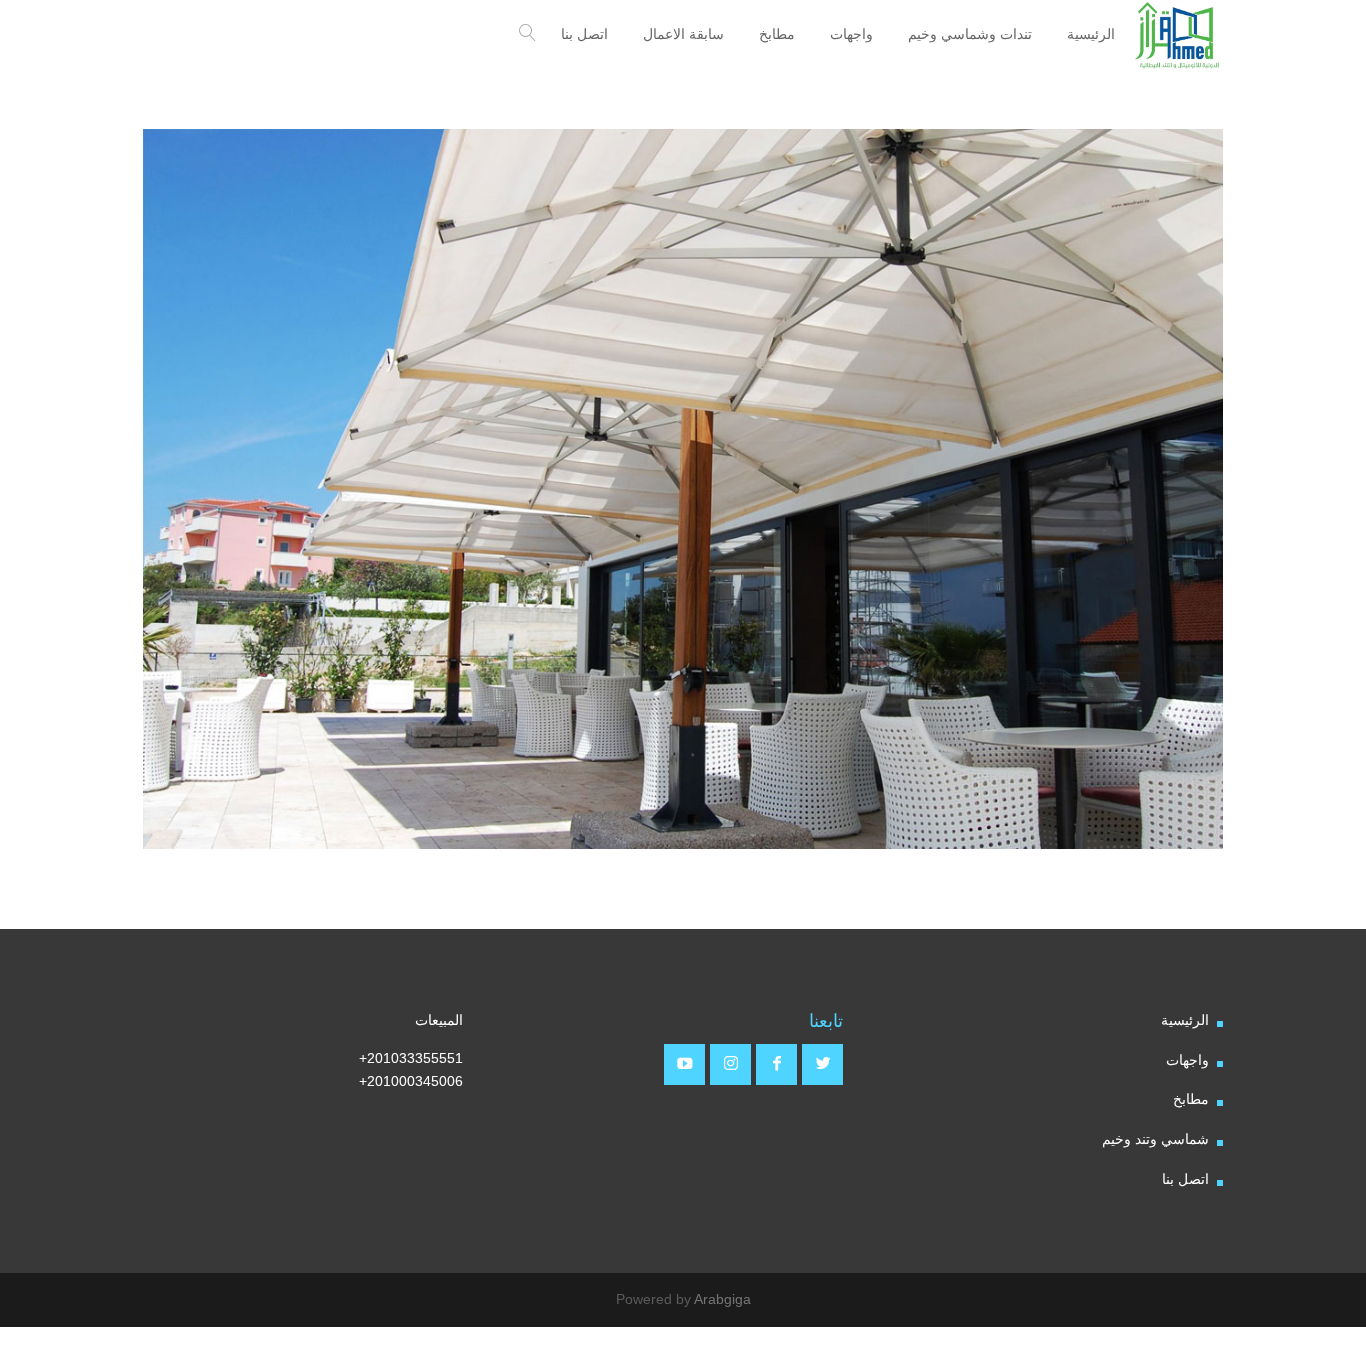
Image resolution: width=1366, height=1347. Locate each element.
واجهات (1187, 1060)
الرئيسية (1185, 1020)
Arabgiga (722, 1299)
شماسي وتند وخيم (1155, 1139)
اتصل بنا (1185, 1179)
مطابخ (1191, 1099)
